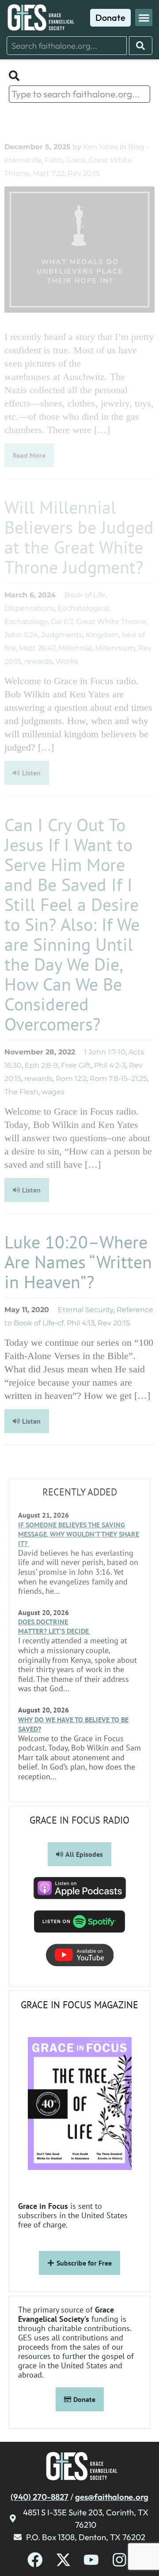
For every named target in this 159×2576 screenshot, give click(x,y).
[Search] (141, 46)
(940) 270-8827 (40, 2497)
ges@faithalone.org (112, 2497)
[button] (144, 17)
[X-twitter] (63, 2560)
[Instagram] (119, 2560)
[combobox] (67, 46)
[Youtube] (91, 2560)
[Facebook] (35, 2560)
